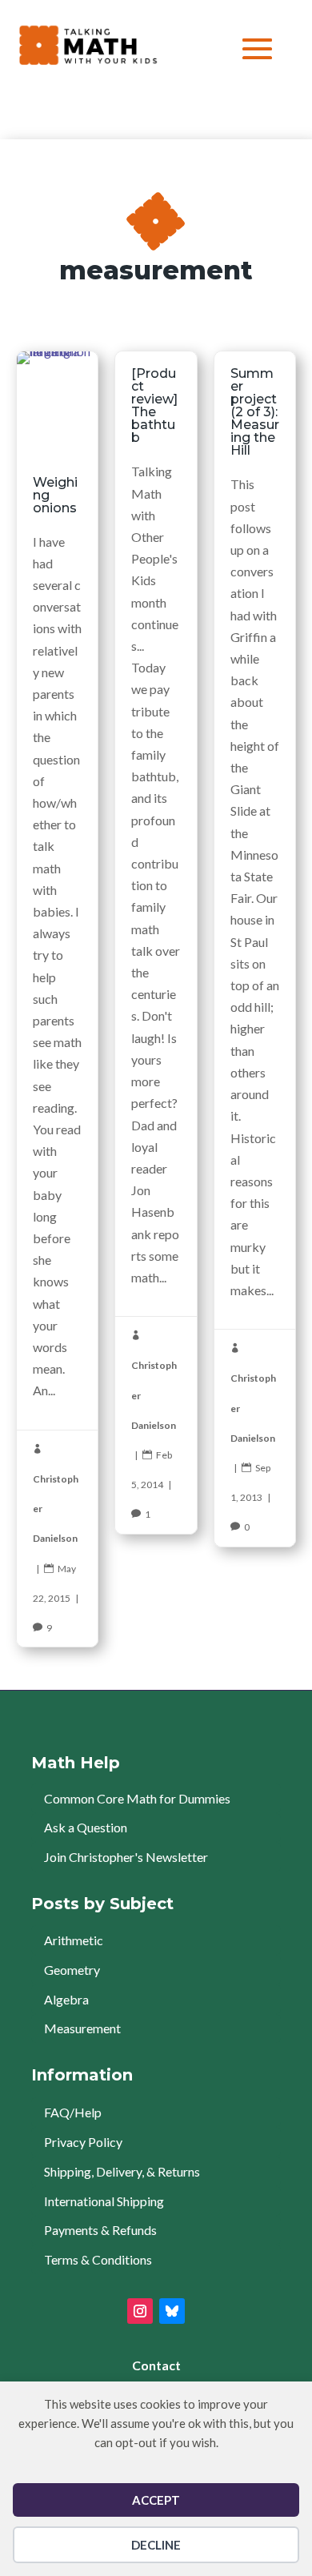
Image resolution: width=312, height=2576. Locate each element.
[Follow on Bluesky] (172, 2311)
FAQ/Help (73, 2112)
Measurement (82, 2028)
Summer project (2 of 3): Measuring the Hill (255, 949)
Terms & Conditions (98, 2259)
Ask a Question (86, 1827)
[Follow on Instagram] (140, 2311)
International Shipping (104, 2201)
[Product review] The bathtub (156, 942)
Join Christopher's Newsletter (126, 1857)
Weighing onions (57, 999)
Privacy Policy (83, 2142)
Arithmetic (74, 1940)
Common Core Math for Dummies (137, 1798)
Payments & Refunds (100, 2230)
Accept (156, 2500)
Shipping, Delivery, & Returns (122, 2171)
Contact (156, 2365)
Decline (156, 2545)
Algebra (66, 1999)
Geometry (72, 1970)
